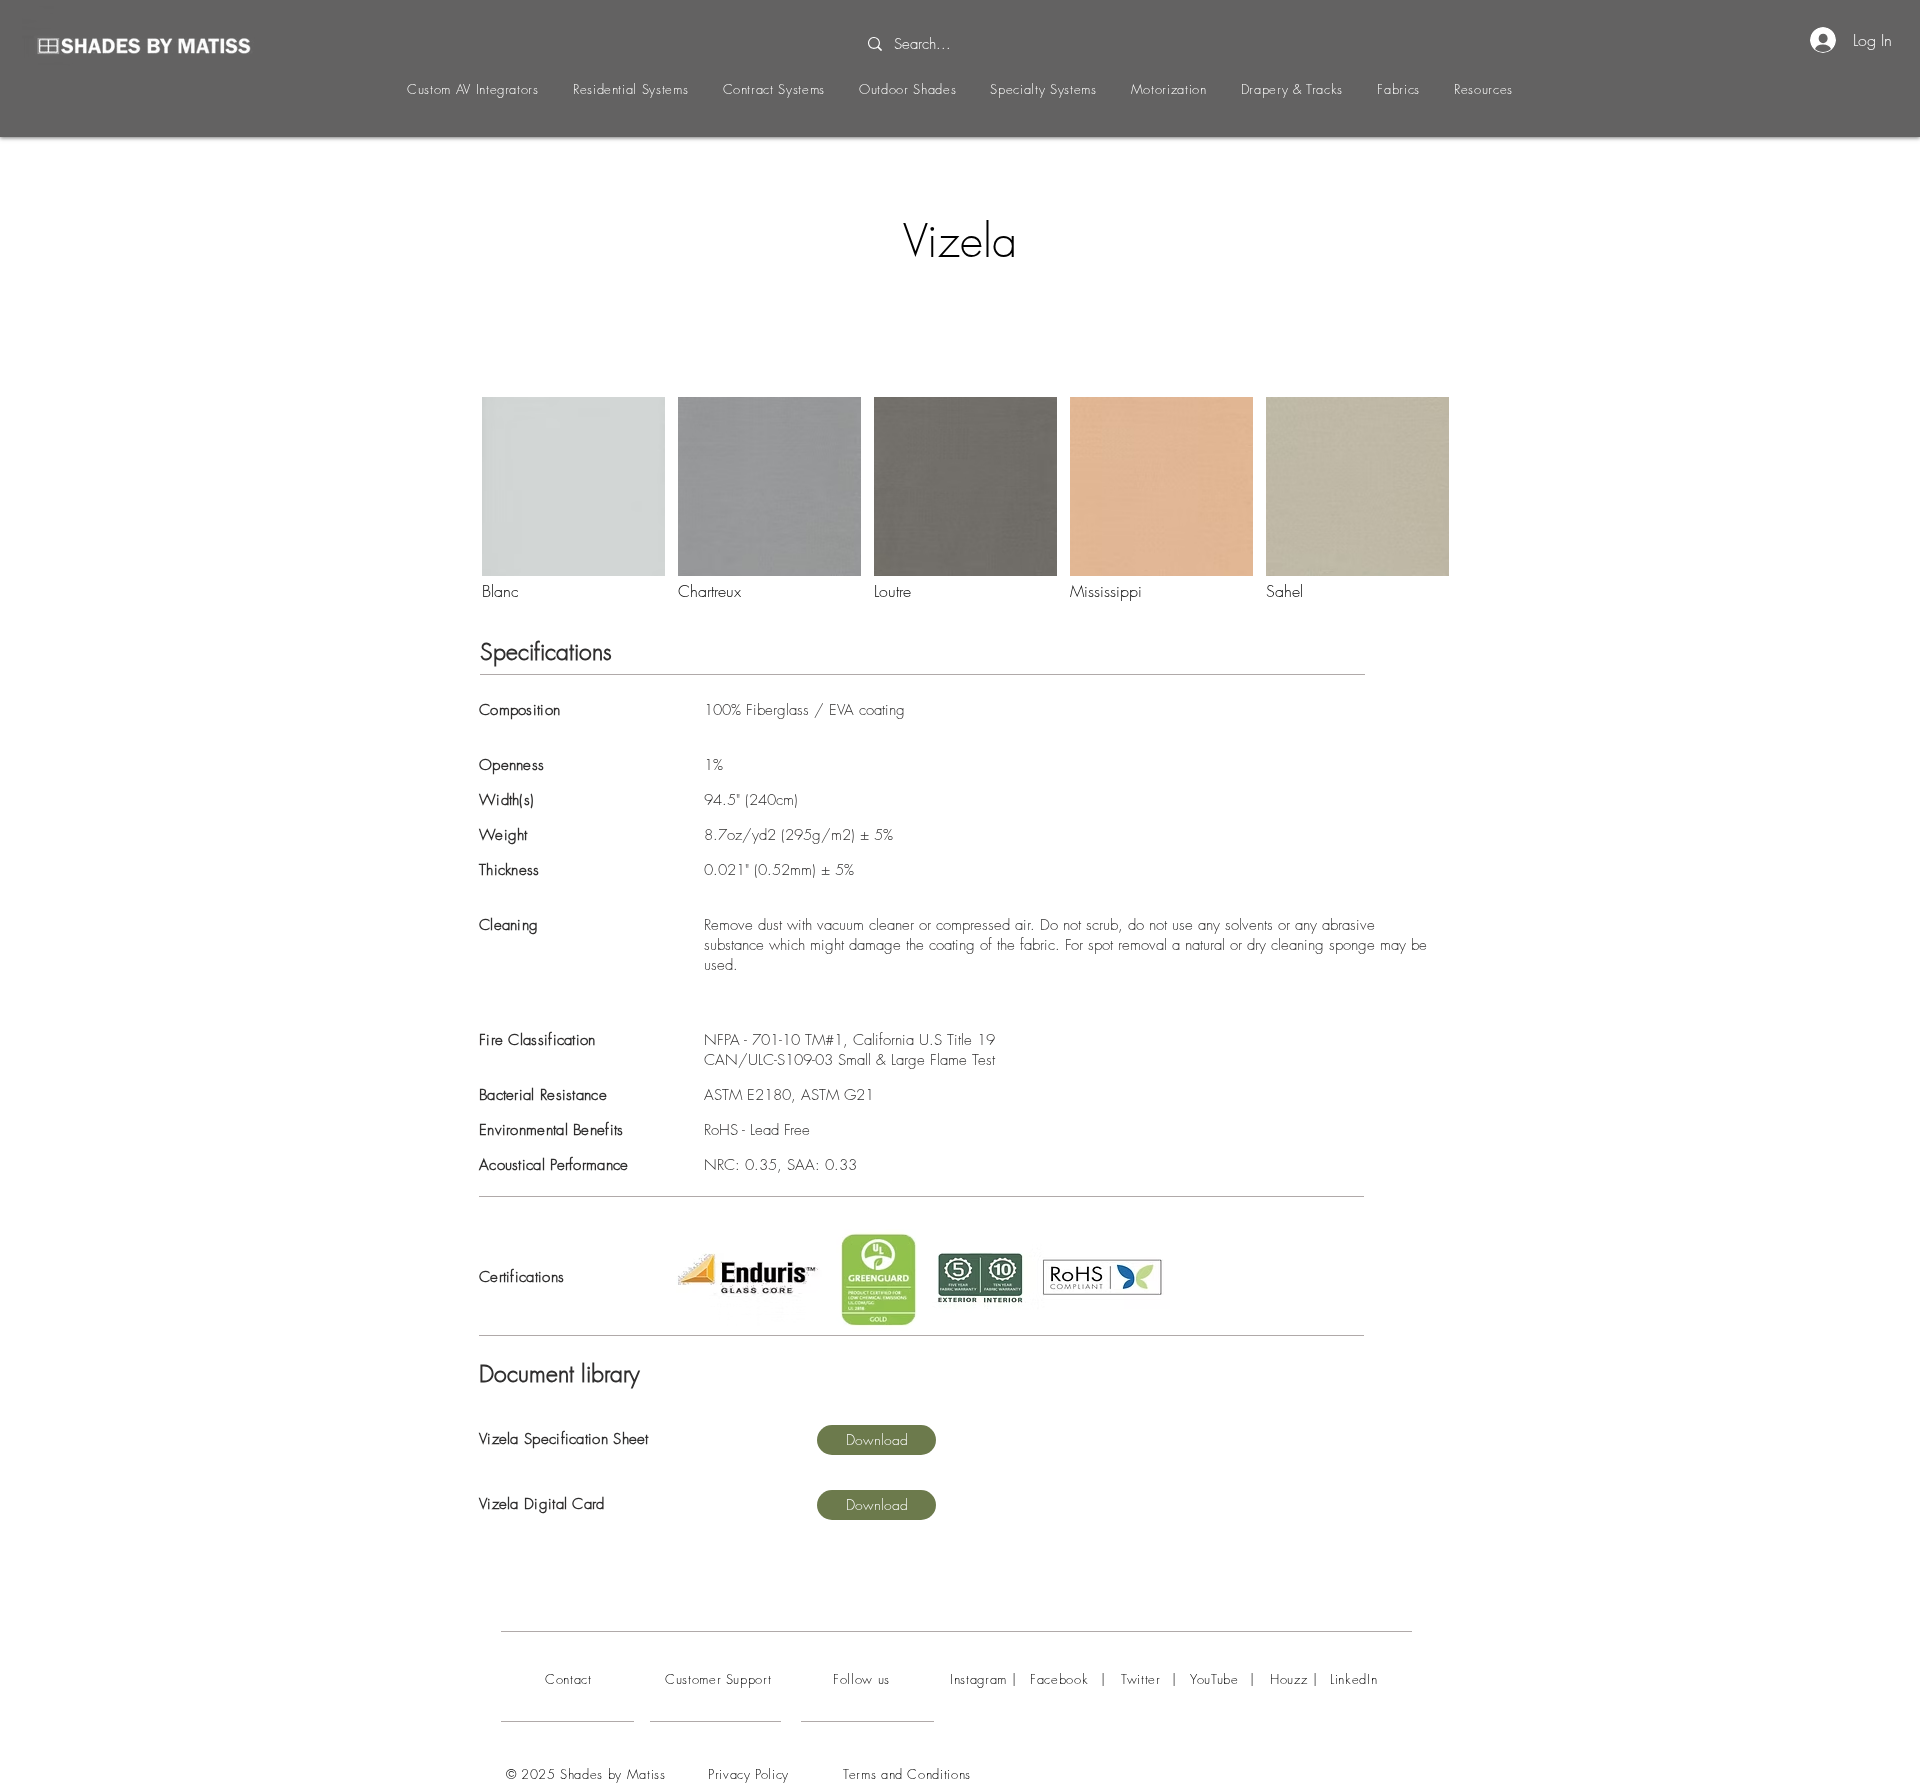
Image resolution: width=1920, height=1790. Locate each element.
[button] (473, 89)
